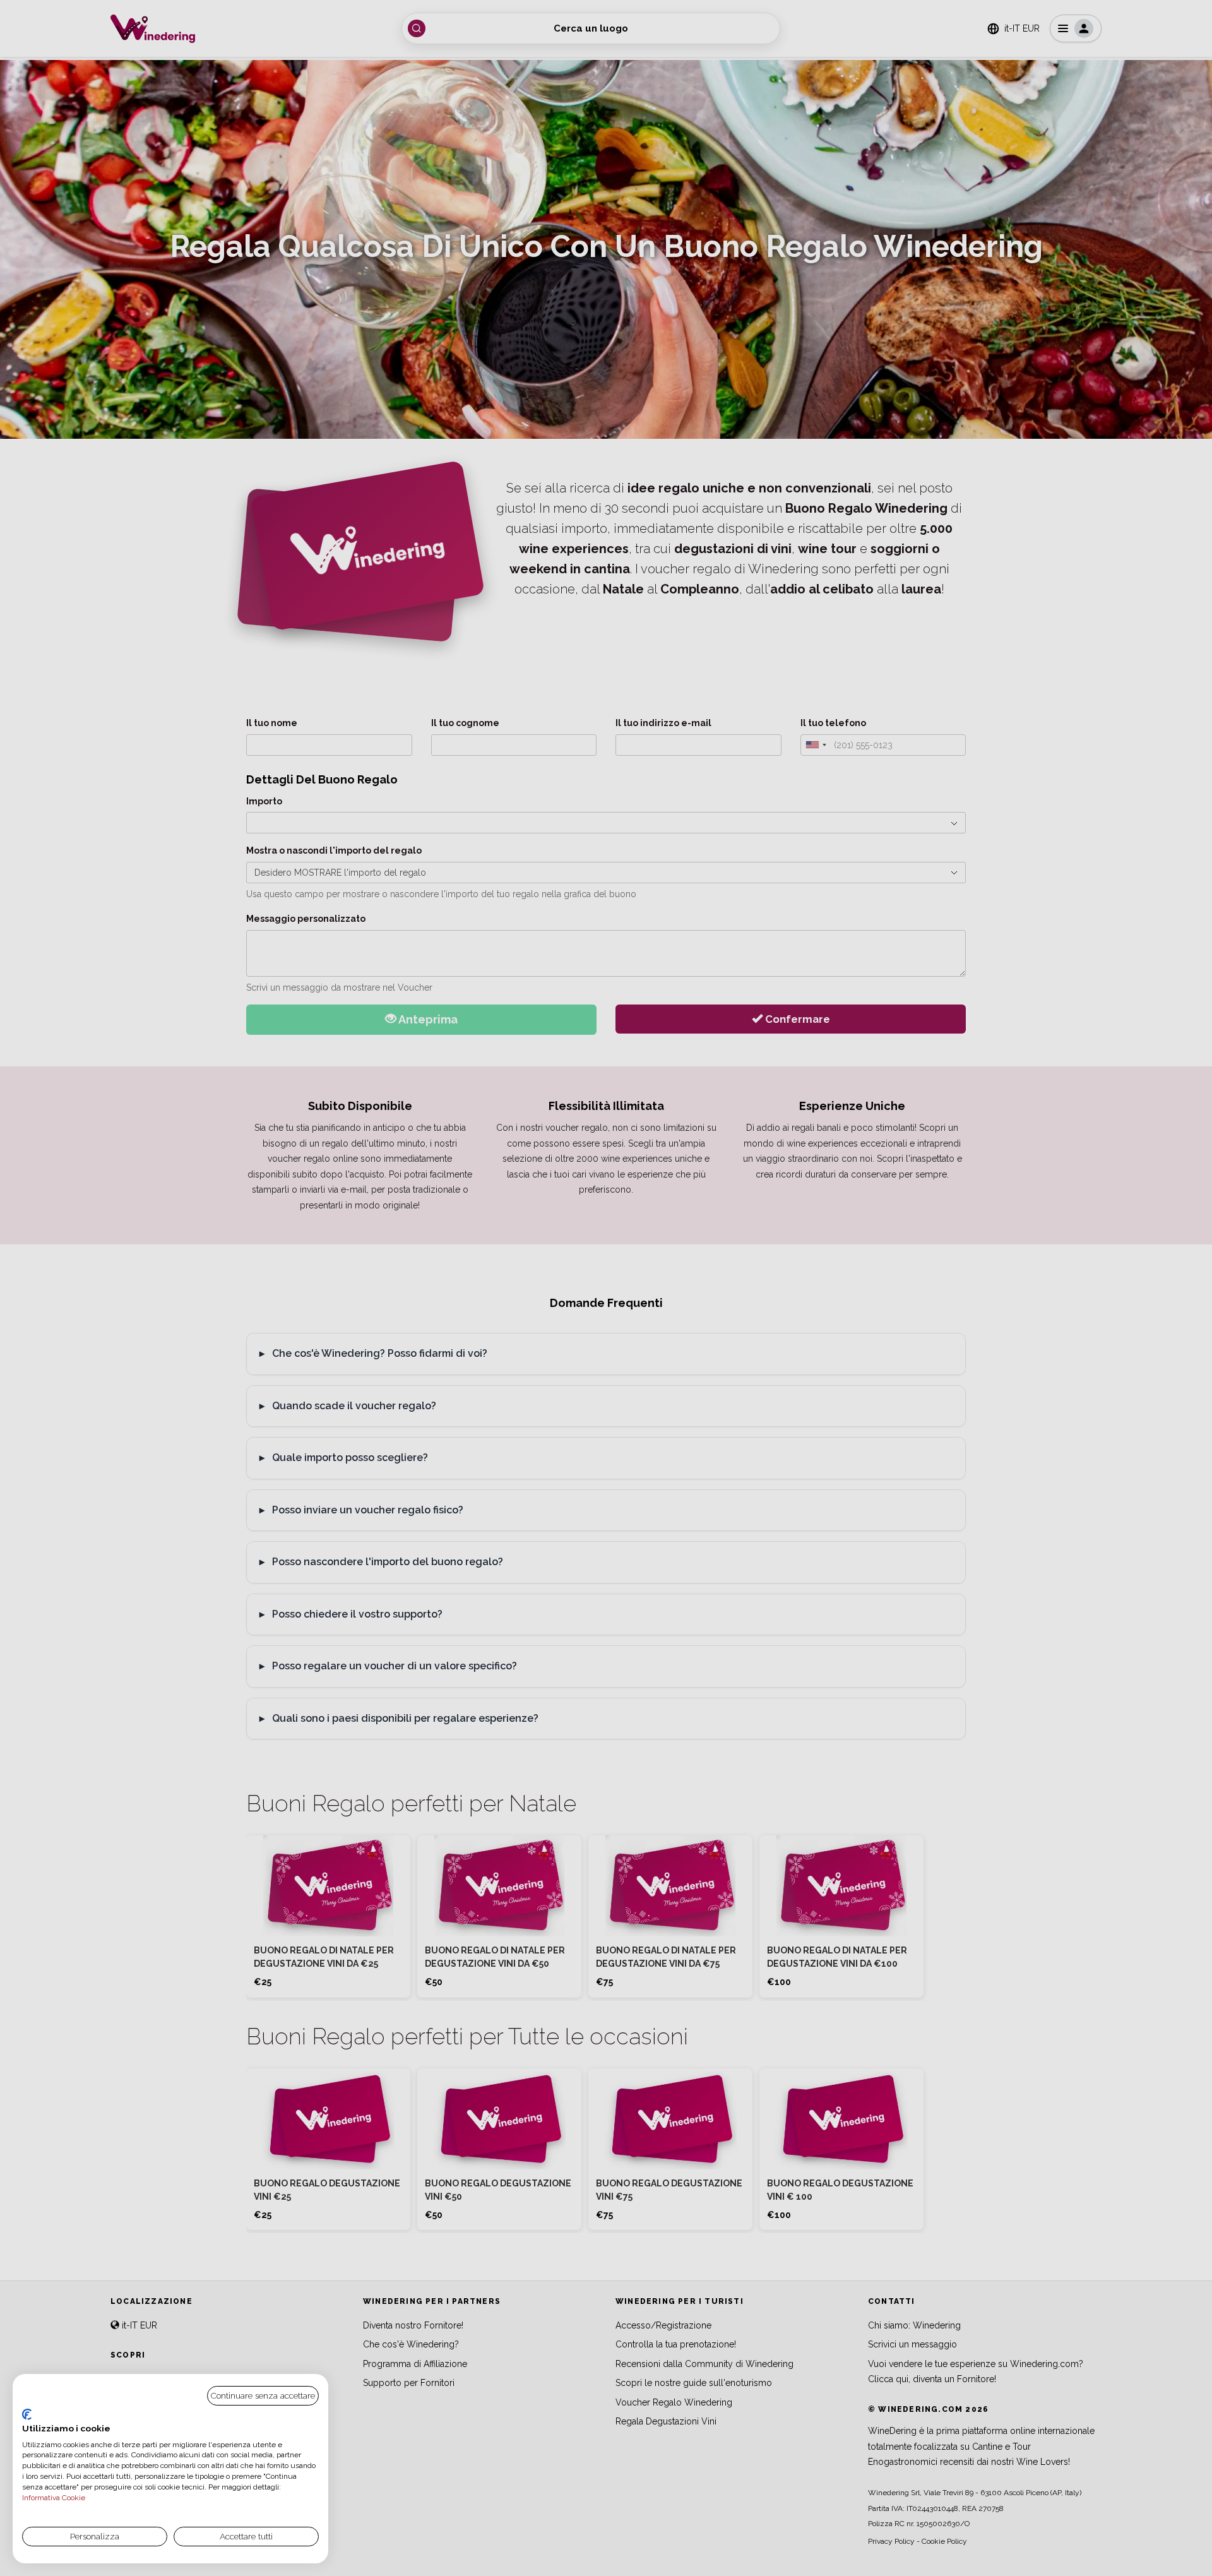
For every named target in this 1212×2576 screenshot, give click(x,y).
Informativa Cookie (54, 2498)
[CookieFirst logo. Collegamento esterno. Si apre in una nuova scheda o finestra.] (27, 2414)
